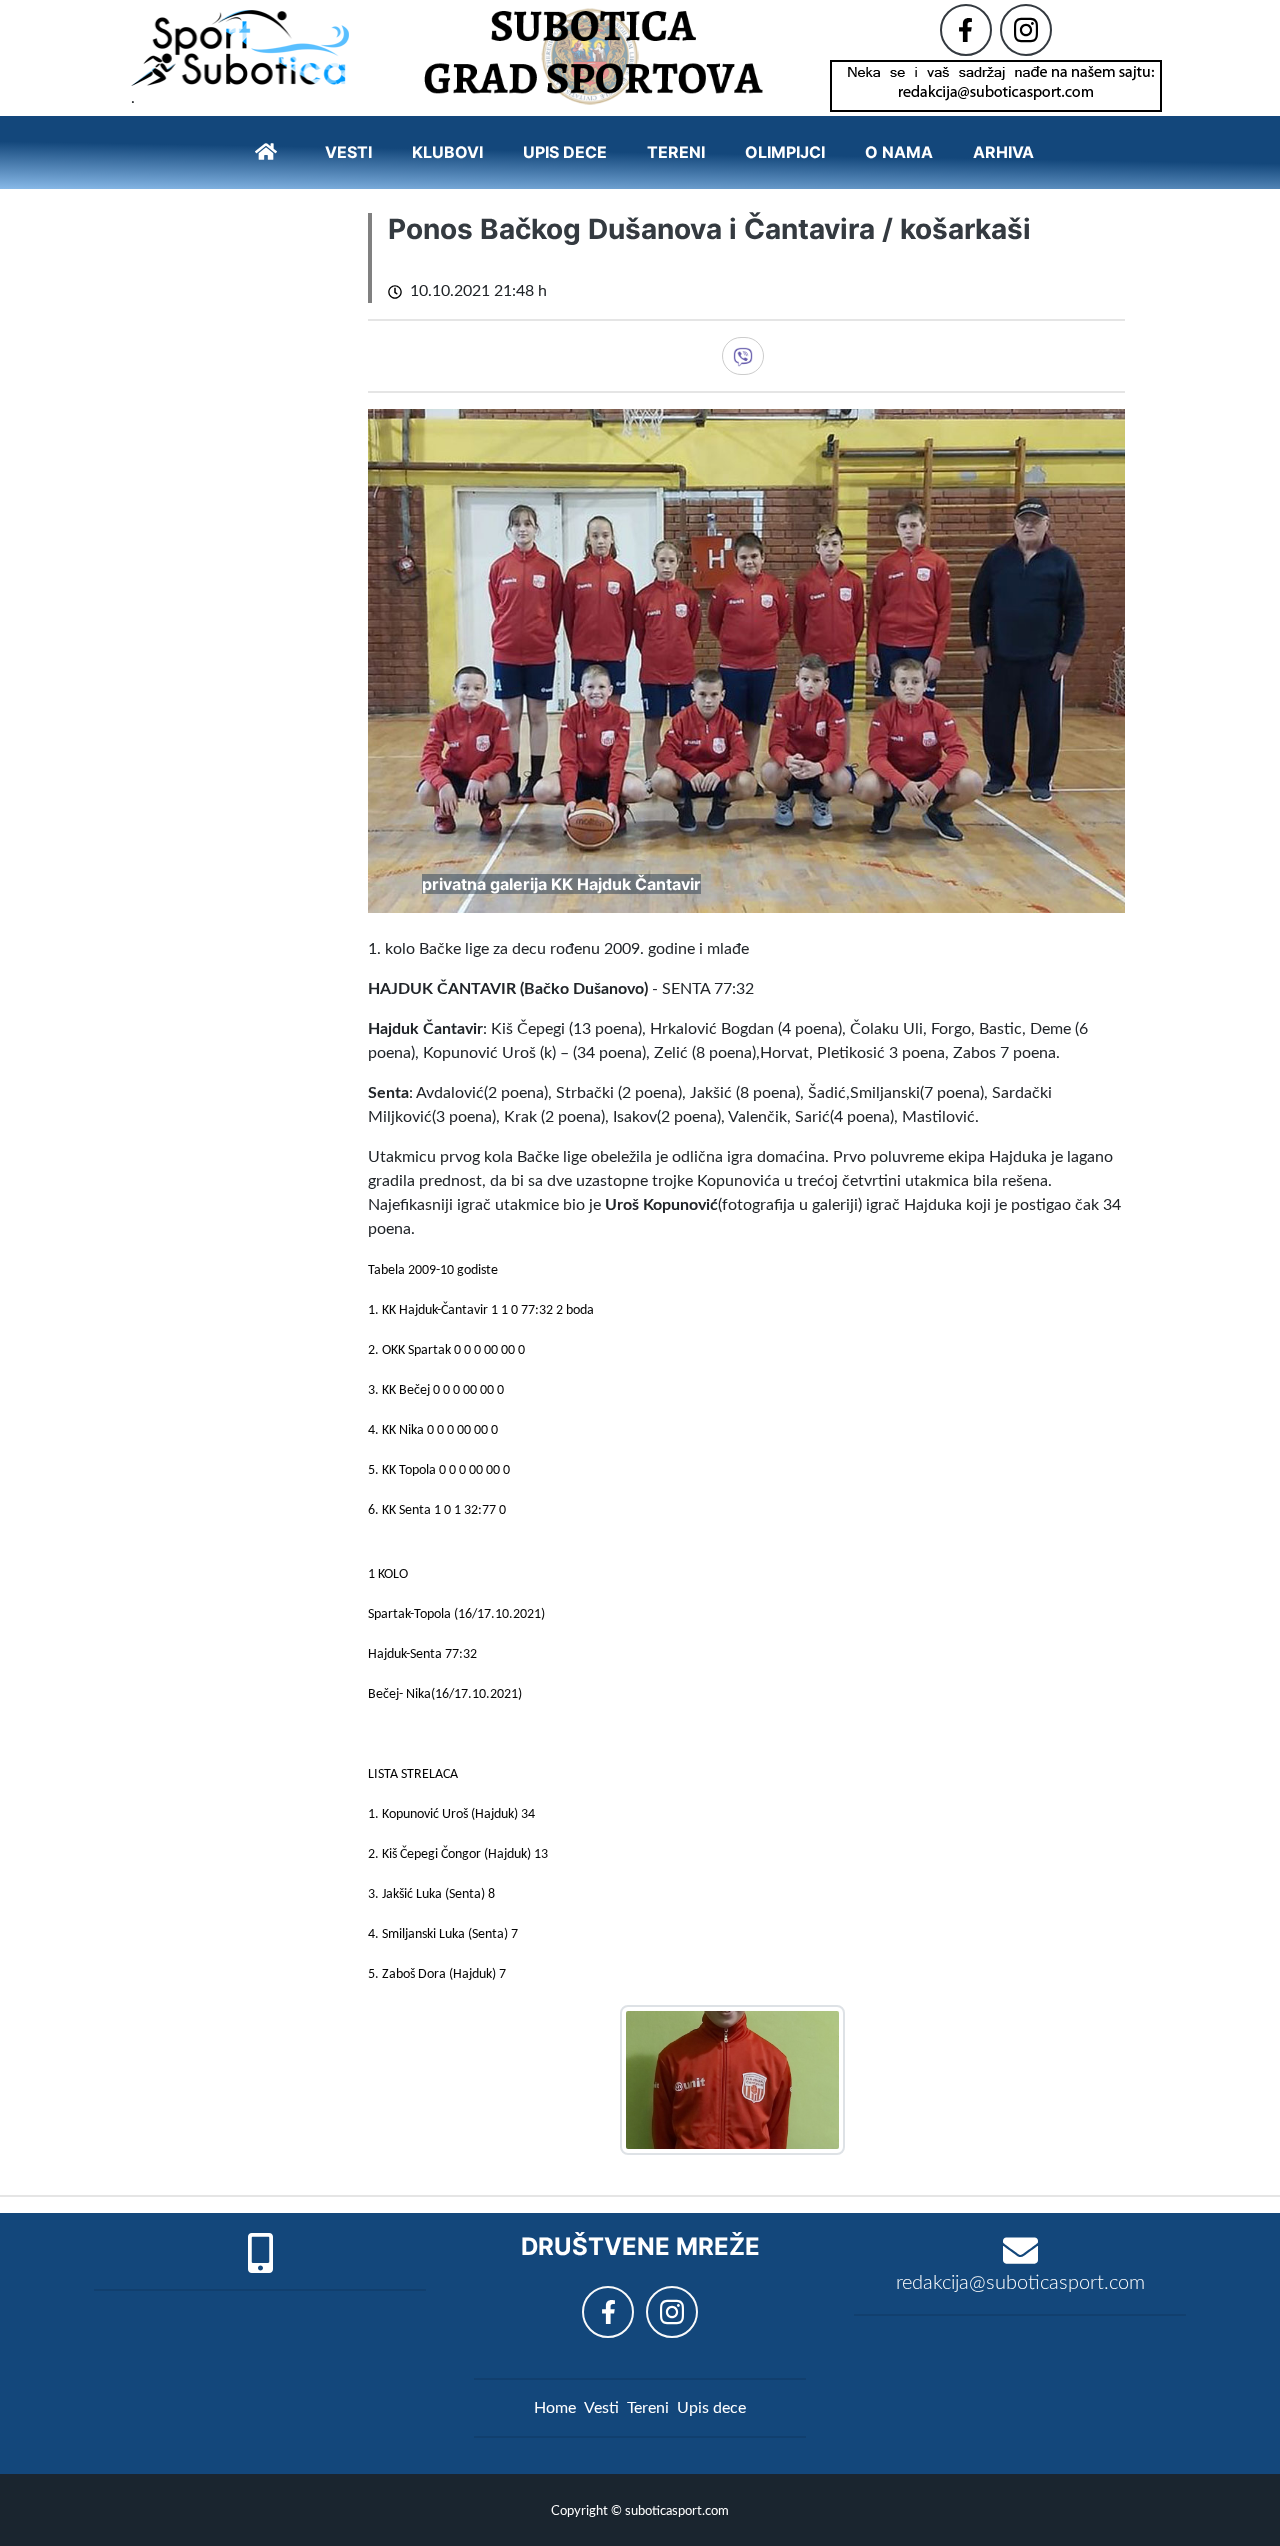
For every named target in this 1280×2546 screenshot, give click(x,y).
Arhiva (1003, 152)
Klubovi (447, 152)
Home (555, 2408)
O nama (899, 152)
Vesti (348, 152)
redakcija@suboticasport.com (1020, 2283)
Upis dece (565, 152)
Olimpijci (785, 152)
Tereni (676, 152)
